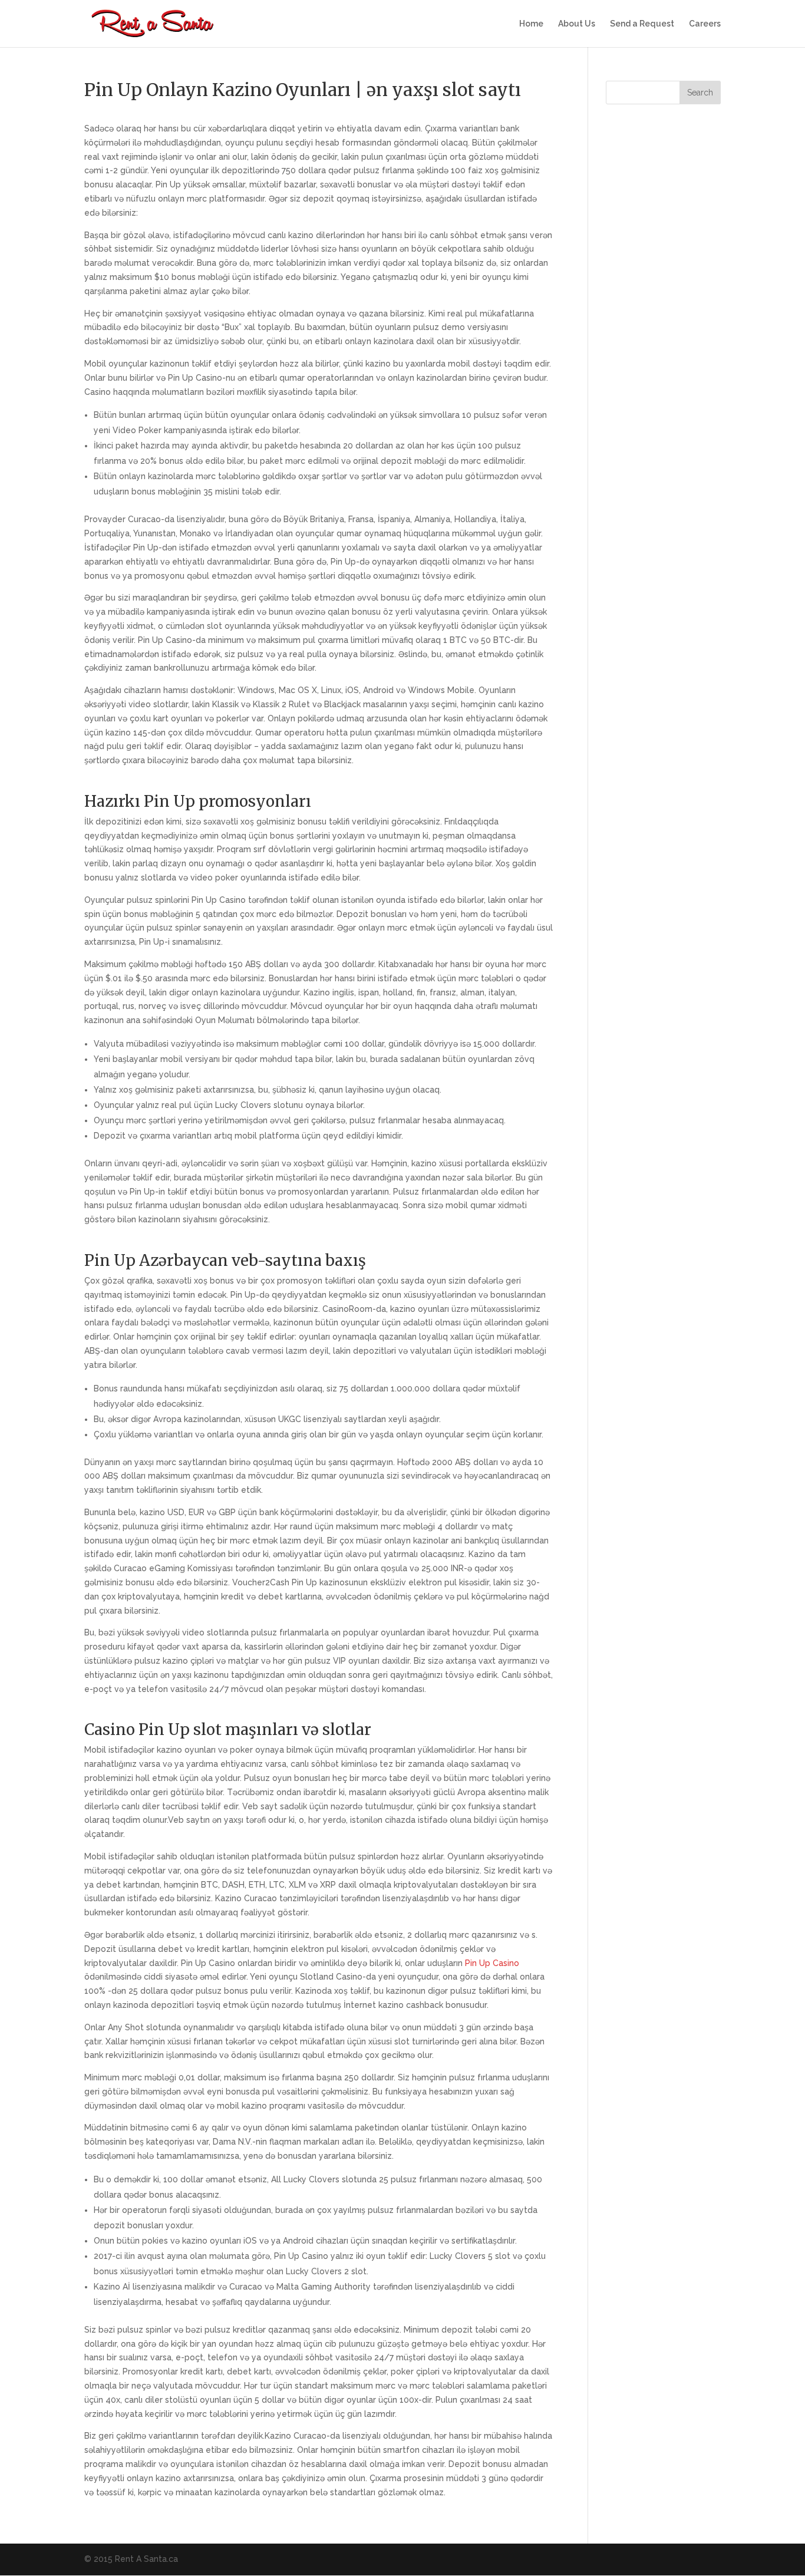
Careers (705, 24)
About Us (577, 24)
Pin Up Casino (492, 1963)
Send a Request (642, 24)
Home (531, 24)
